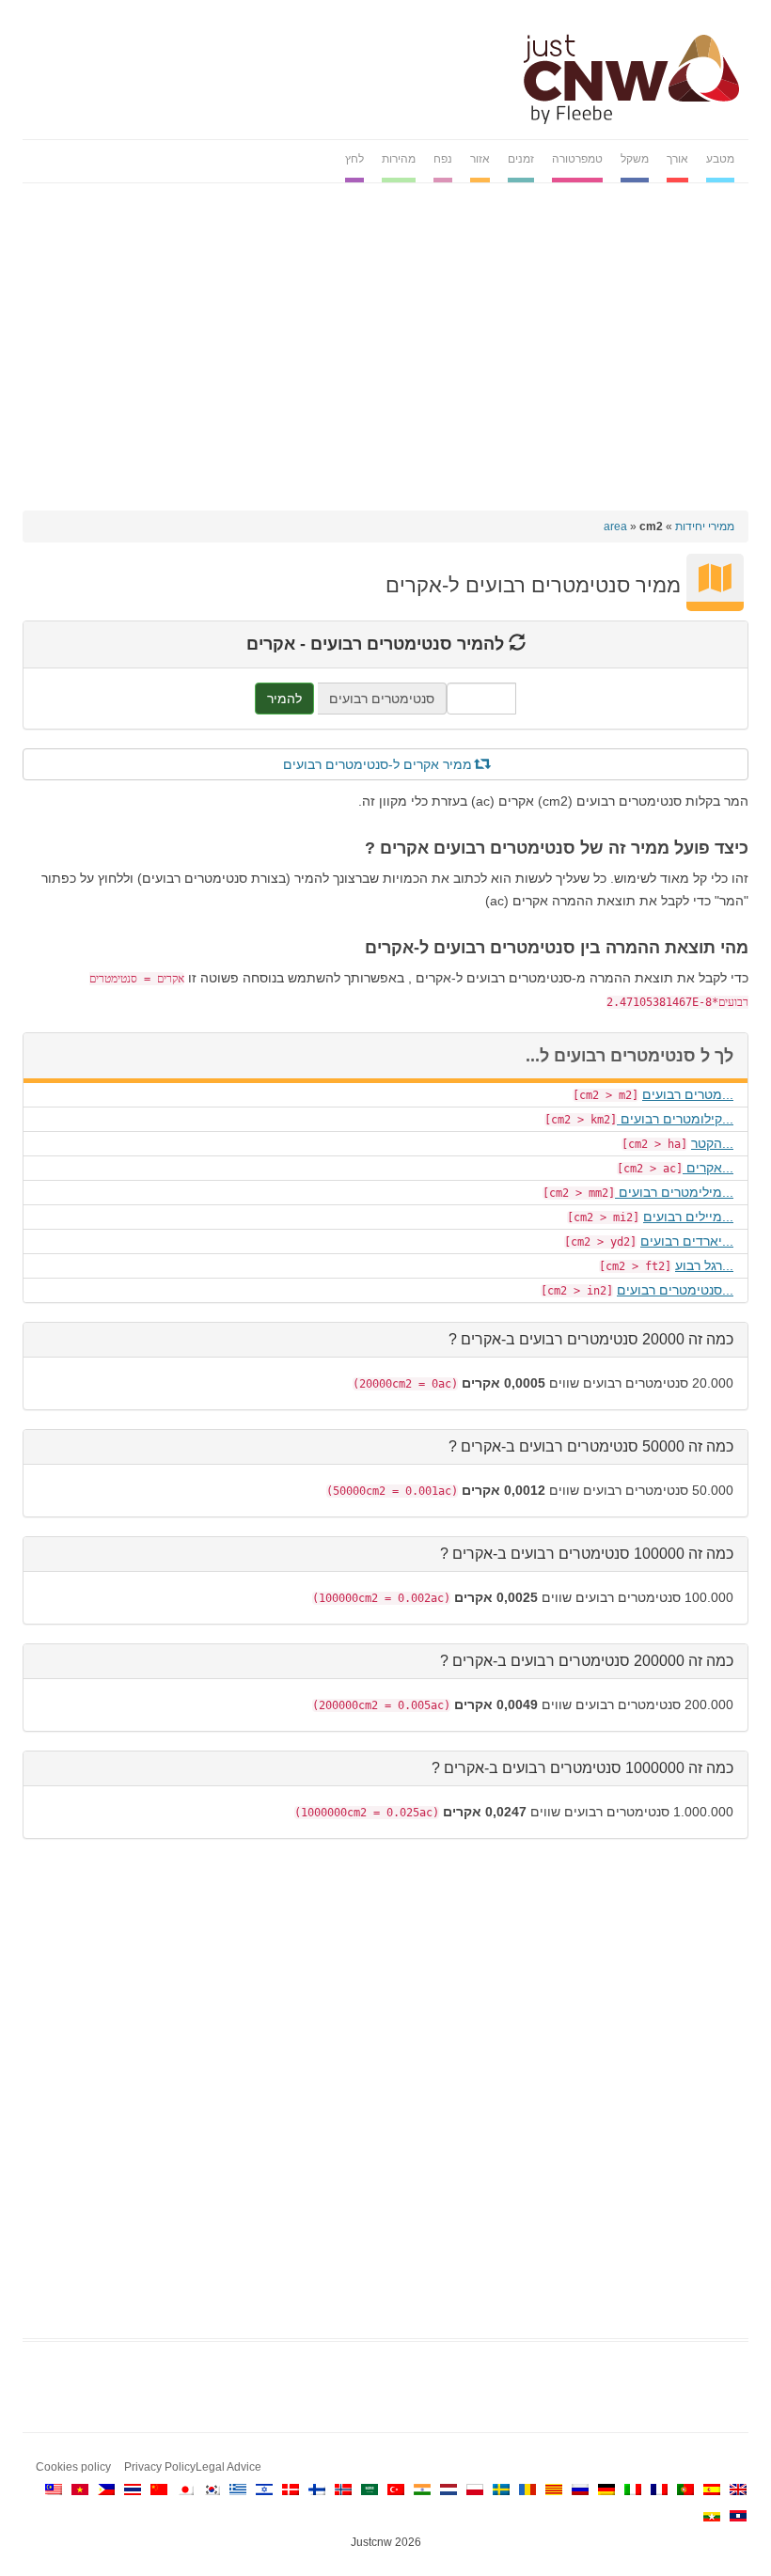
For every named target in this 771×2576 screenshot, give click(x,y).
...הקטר (712, 1143)
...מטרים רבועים (688, 1094)
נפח (443, 159)
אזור (480, 159)
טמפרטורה (577, 159)
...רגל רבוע (704, 1265)
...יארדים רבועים (687, 1241)
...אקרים (708, 1168)
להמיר (284, 699)
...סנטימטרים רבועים (675, 1290)
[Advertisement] (385, 338)
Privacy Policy (160, 2467)
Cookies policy (73, 2467)
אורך (677, 159)
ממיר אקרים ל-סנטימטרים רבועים (379, 764)
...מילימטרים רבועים (674, 1192)
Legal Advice (228, 2467)
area (615, 526)
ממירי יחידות (705, 526)
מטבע (720, 159)
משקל (635, 159)
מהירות (399, 159)
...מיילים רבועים (688, 1217)
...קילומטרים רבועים (675, 1119)
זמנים (521, 159)
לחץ (354, 159)
